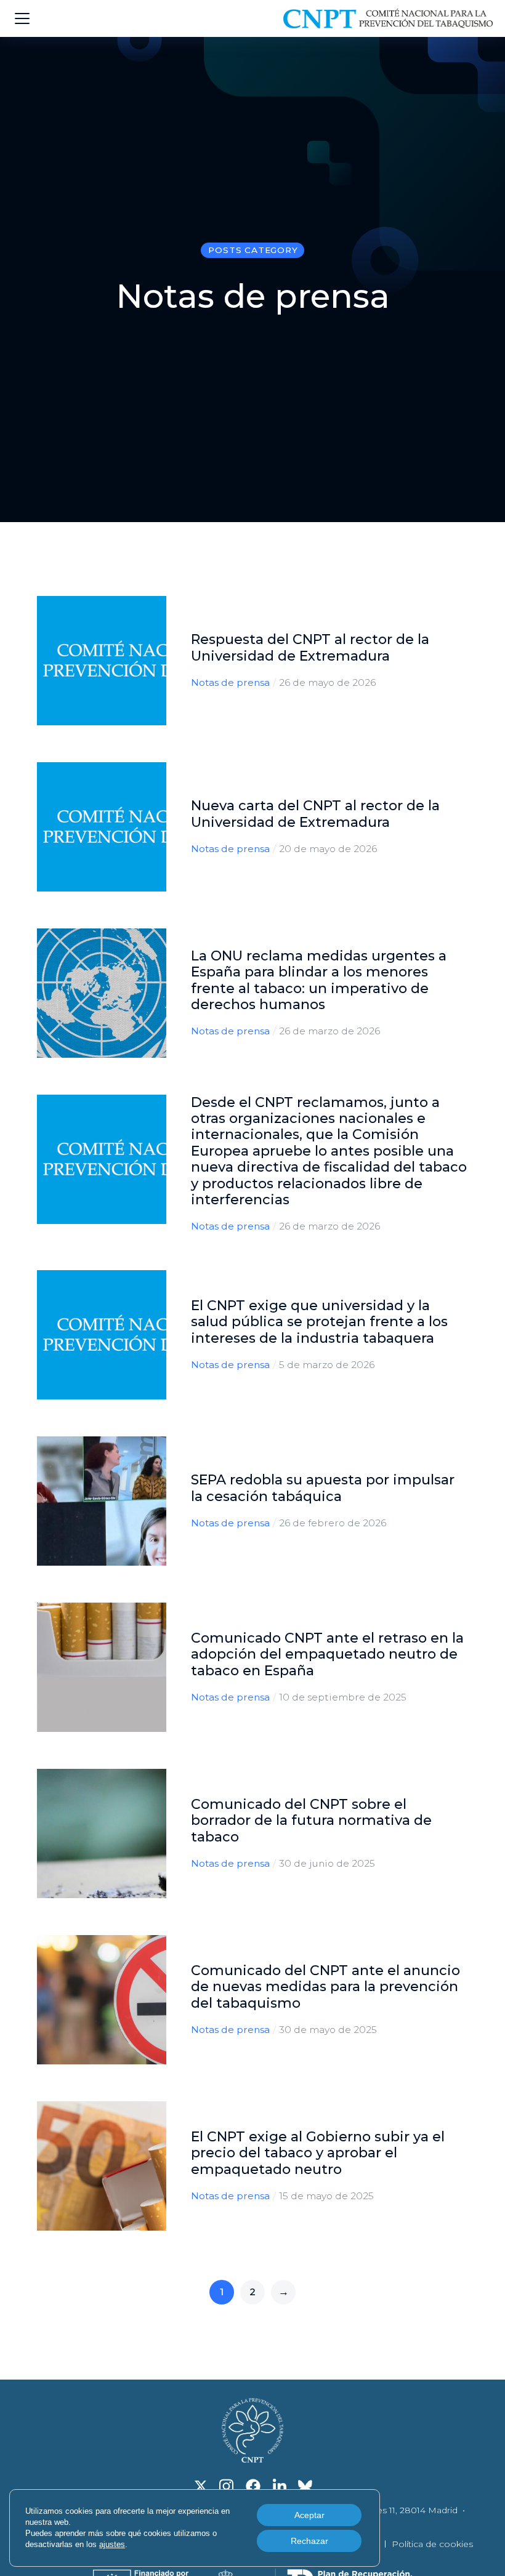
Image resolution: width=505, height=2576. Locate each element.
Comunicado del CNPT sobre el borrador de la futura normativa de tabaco (311, 1821)
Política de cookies (432, 2544)
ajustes (112, 2544)
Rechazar (309, 2541)
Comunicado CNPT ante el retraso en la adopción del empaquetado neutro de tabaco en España (327, 1654)
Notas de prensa (230, 682)
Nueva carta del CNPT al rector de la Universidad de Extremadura (315, 814)
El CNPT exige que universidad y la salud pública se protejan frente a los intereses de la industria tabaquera (319, 1322)
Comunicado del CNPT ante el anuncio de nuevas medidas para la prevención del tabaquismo (325, 1987)
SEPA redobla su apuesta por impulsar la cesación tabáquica (323, 1488)
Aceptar (309, 2515)
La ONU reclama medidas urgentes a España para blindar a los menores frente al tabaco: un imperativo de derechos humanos (319, 980)
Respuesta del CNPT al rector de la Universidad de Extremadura (310, 647)
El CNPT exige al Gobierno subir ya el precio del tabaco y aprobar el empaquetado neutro (318, 2153)
